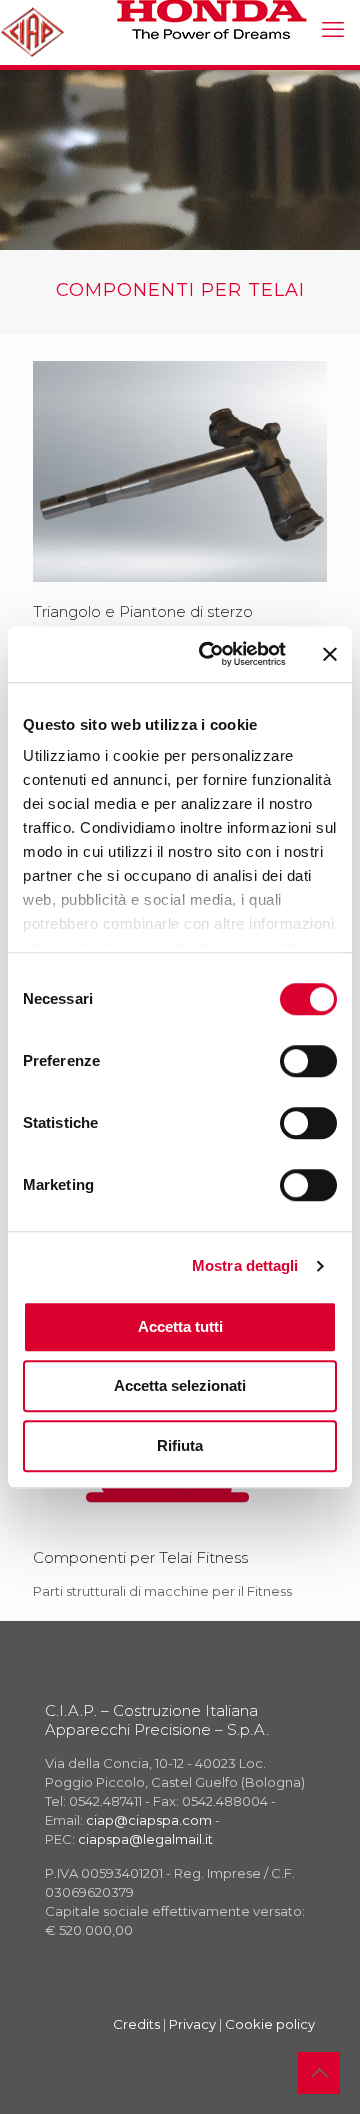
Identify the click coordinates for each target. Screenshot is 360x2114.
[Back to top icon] (319, 2073)
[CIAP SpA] (32, 30)
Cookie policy (270, 2024)
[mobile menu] (333, 30)
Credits (136, 2024)
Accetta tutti (180, 1326)
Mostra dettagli (245, 1265)
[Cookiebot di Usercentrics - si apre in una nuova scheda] (211, 654)
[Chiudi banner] (330, 654)
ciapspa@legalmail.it (145, 1839)
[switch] (308, 1061)
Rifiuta (180, 1445)
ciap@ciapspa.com (149, 1820)
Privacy (192, 2024)
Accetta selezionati (180, 1385)
